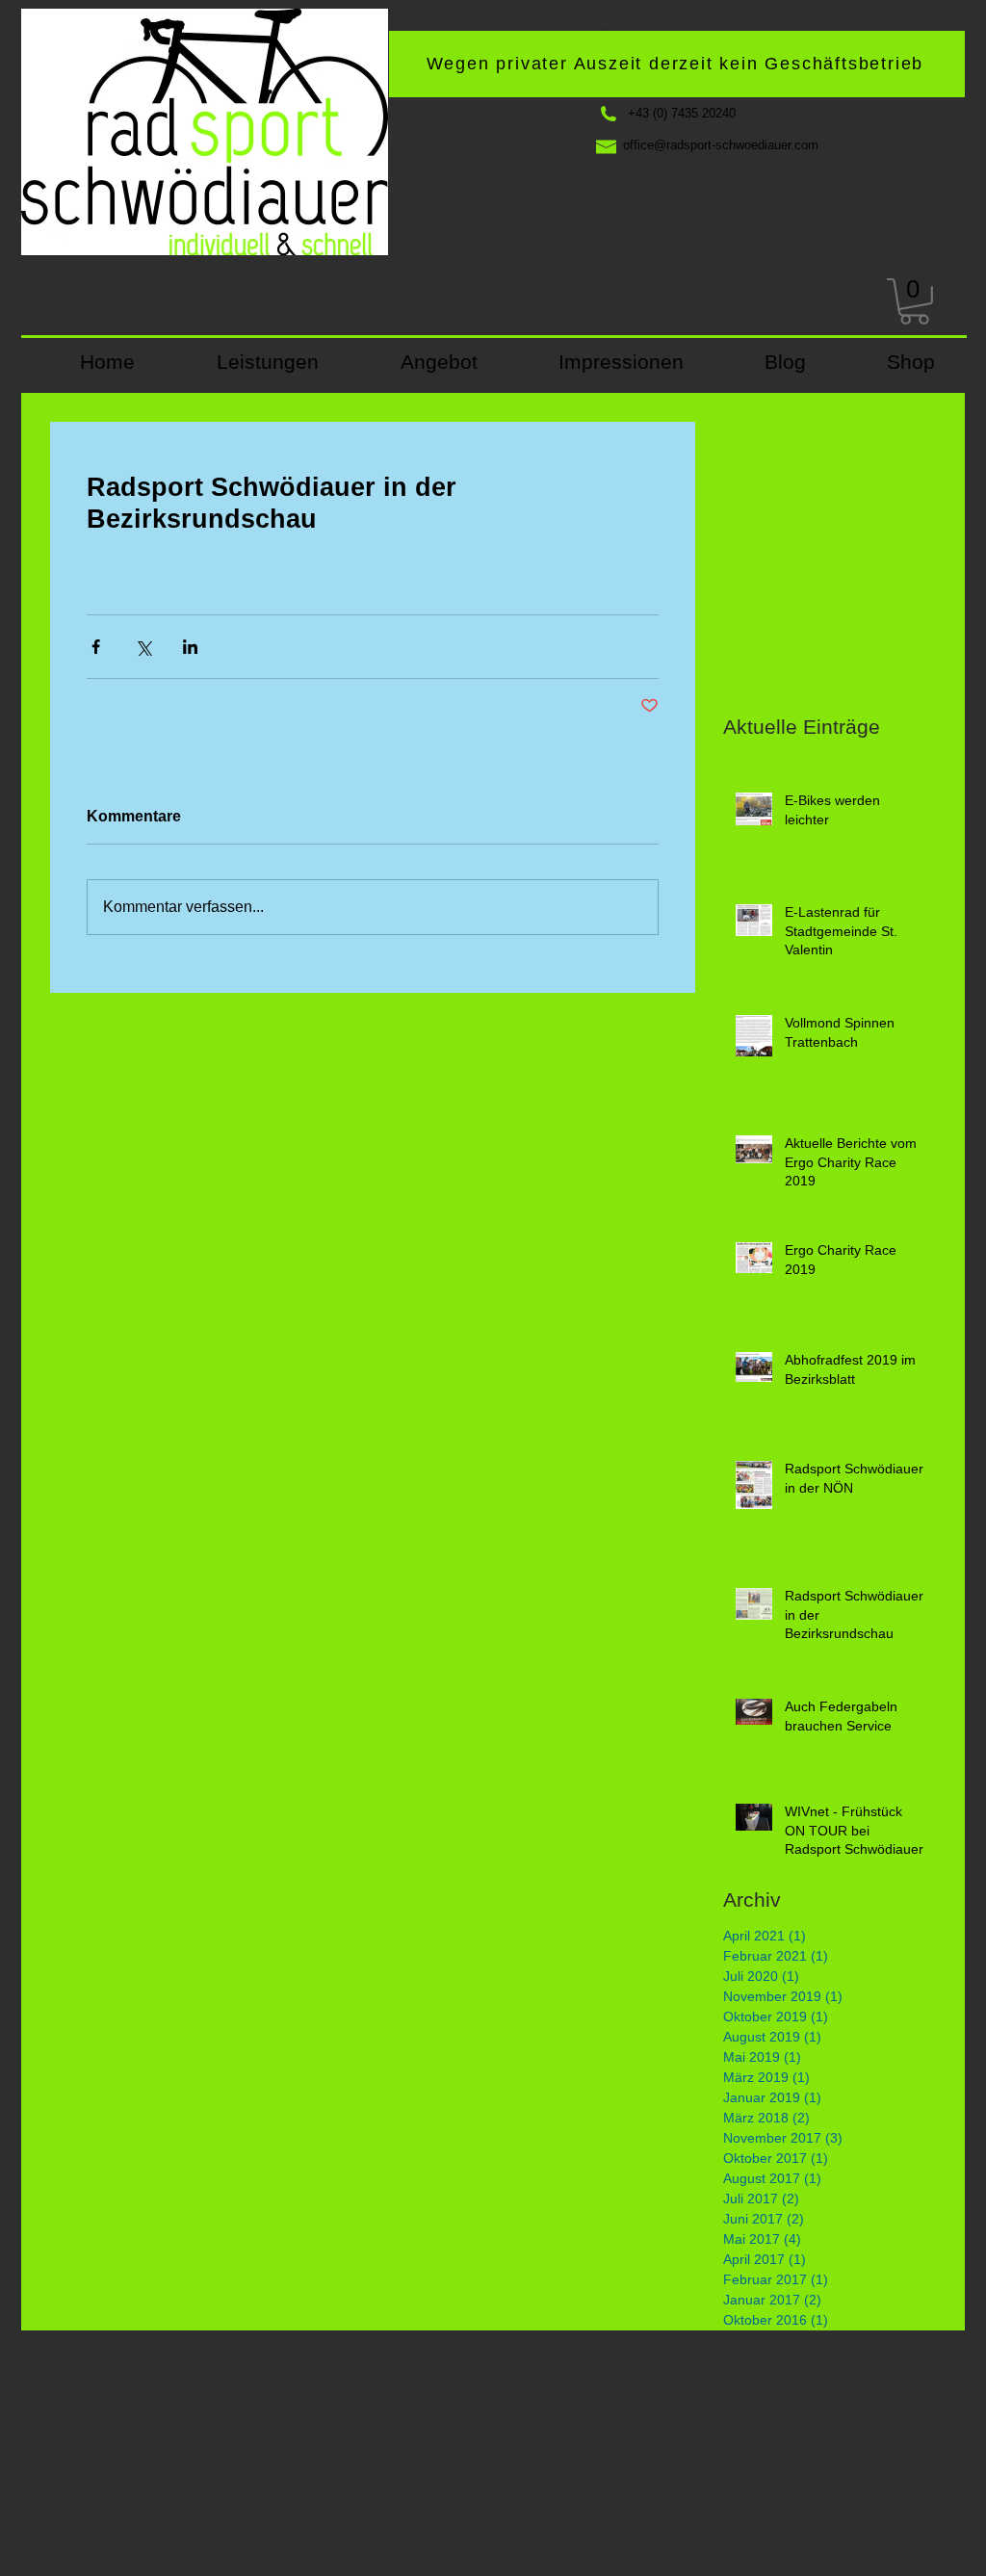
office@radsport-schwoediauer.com (721, 145)
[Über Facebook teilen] (96, 647)
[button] (914, 301)
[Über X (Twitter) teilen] (143, 647)
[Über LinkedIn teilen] (190, 647)
